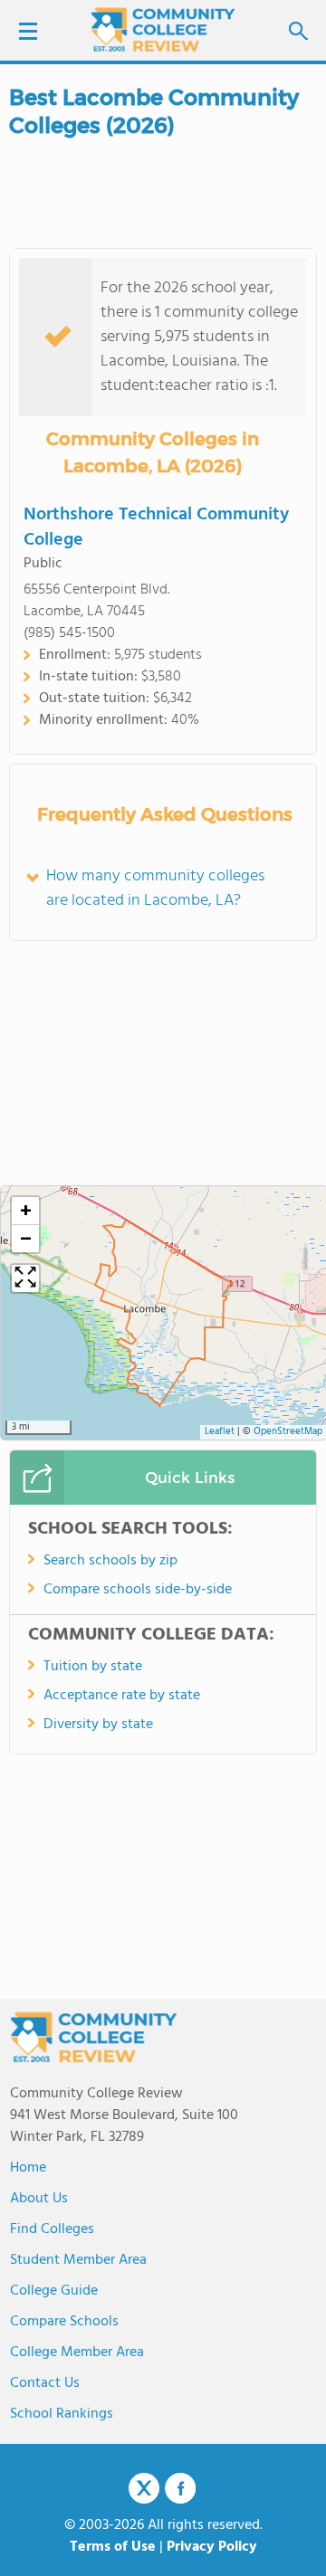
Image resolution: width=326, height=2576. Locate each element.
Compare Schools (64, 2322)
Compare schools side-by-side (138, 1590)
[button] (25, 1211)
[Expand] (25, 1278)
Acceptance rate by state (122, 1696)
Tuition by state (93, 1667)
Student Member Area (78, 2260)
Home (28, 2168)
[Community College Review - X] (144, 2489)
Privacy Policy (212, 2547)
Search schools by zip (110, 1561)
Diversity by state (98, 1725)
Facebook (180, 2488)
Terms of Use (113, 2547)
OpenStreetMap (288, 1432)
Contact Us (45, 2383)
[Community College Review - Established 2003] (163, 29)
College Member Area (77, 2353)
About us (39, 2199)
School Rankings (62, 2414)
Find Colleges (52, 2229)
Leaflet (220, 1432)
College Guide (54, 2291)
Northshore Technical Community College (156, 528)
